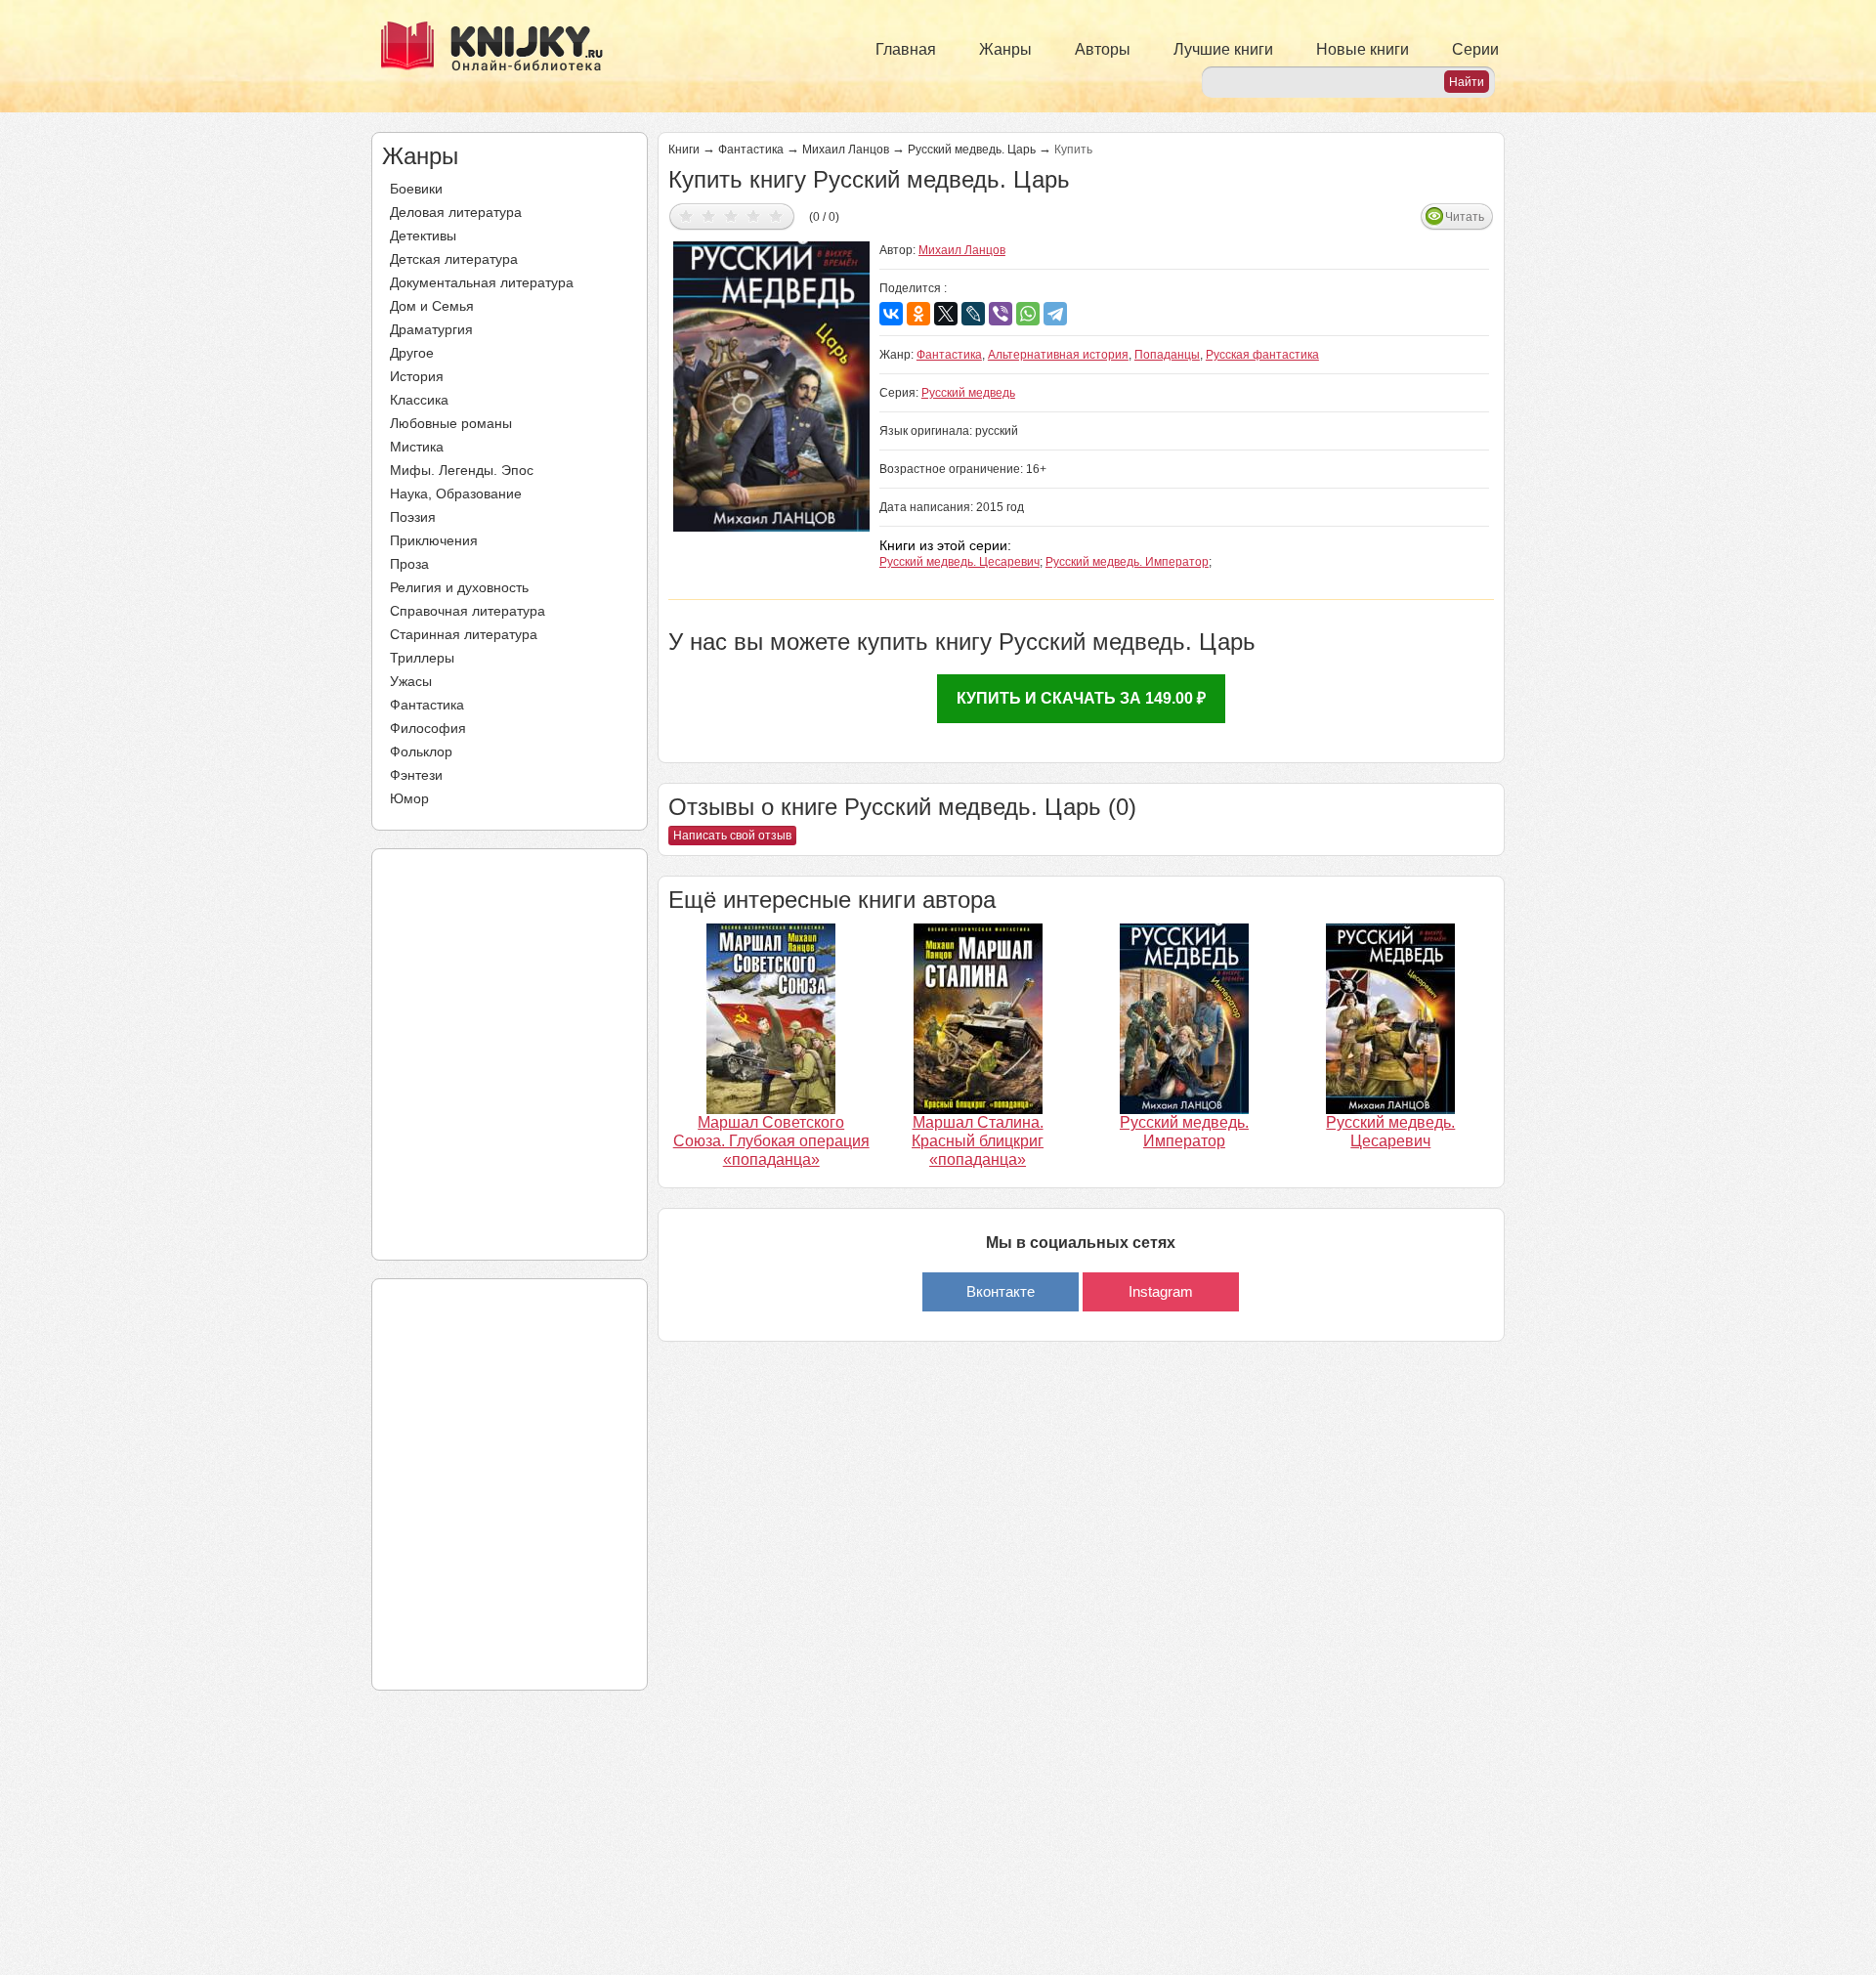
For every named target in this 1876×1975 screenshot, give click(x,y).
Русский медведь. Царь (972, 150)
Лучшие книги (1223, 49)
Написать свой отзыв (732, 836)
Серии (1475, 49)
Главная (906, 49)
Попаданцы (1167, 355)
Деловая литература (456, 212)
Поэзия (413, 517)
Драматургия (431, 329)
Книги (684, 150)
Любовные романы (451, 423)
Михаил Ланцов (846, 150)
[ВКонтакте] (891, 314)
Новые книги (1363, 49)
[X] (946, 314)
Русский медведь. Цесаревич (959, 562)
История (417, 376)
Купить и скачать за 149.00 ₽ (1081, 698)
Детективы (423, 236)
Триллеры (422, 658)
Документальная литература (482, 282)
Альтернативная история (1058, 355)
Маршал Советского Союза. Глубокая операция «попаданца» (771, 1141)
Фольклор (421, 751)
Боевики (416, 189)
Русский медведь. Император (1127, 562)
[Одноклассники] (918, 314)
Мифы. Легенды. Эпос (462, 470)
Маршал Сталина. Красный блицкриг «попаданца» (978, 1141)
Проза (409, 564)
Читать (1465, 217)
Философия (428, 728)
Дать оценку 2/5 (709, 215)
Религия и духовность (459, 587)
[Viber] (1001, 314)
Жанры (1005, 49)
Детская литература (454, 259)
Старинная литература (464, 634)
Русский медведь (968, 393)
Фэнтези (416, 775)
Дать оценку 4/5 (754, 215)
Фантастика (427, 705)
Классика (419, 400)
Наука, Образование (456, 494)
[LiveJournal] (973, 314)
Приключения (434, 540)
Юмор (409, 798)
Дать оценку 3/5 (731, 215)
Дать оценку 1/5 (686, 215)
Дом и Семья (432, 306)
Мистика (417, 447)
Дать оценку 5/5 (776, 215)
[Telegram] (1055, 314)
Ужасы (411, 681)
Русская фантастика (1262, 355)
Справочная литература (468, 611)
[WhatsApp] (1028, 314)
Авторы (1103, 49)
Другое (412, 353)
